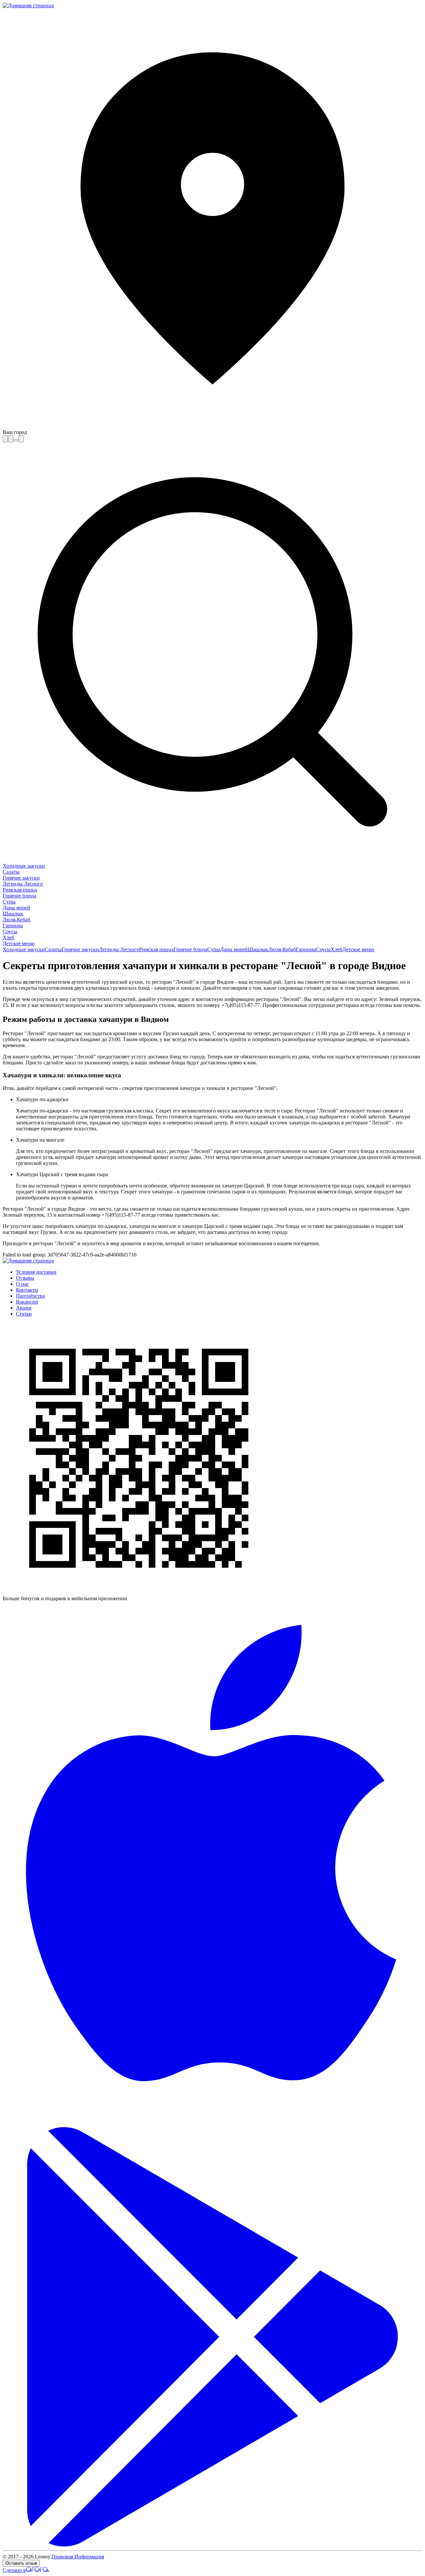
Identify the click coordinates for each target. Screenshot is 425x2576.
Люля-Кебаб (16, 920)
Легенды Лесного (23, 884)
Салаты (11, 872)
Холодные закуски (24, 866)
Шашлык (13, 914)
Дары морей (16, 908)
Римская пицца (20, 890)
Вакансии (27, 1302)
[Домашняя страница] (28, 5)
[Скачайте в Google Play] (212, 2545)
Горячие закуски (21, 878)
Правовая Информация (78, 2557)
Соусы (10, 931)
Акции (24, 1308)
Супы (9, 902)
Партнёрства (30, 1296)
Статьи (24, 1314)
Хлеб (8, 937)
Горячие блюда (19, 896)
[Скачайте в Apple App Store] (212, 2124)
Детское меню (19, 943)
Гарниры (13, 926)
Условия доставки (36, 1272)
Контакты (27, 1290)
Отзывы (25, 1278)
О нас (22, 1284)
